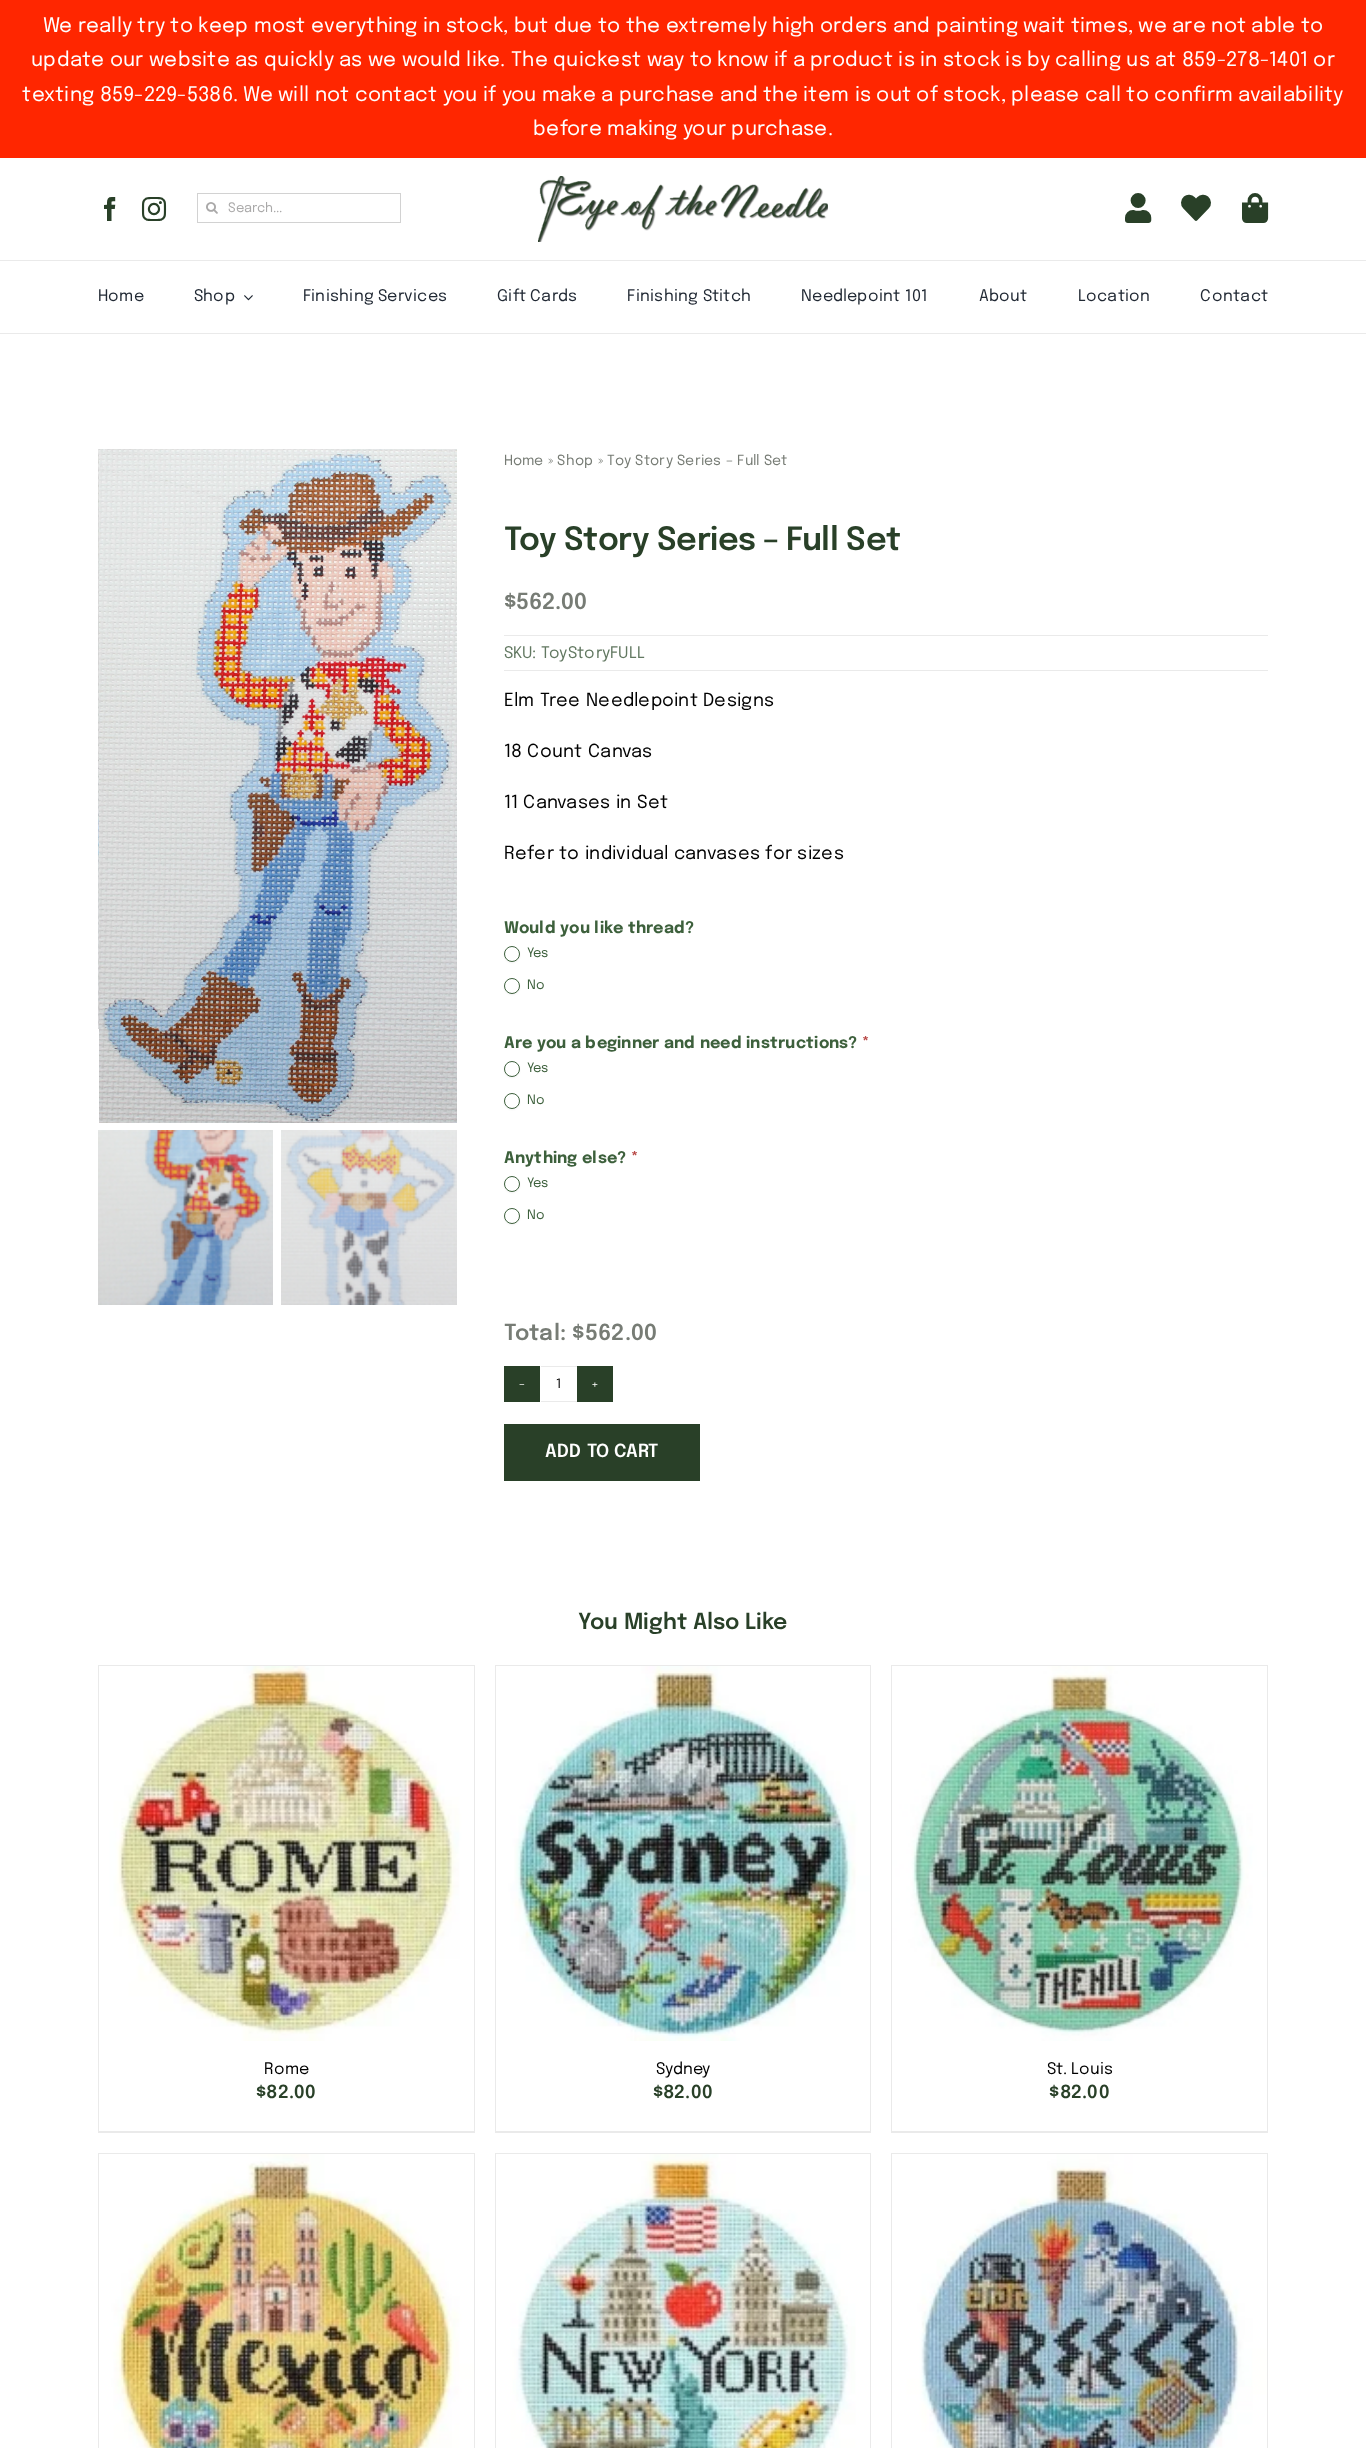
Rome (286, 2069)
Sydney (683, 2069)
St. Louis (1080, 2069)
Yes (536, 953)
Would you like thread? (599, 928)
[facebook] (110, 209)
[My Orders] (1196, 209)
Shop (575, 461)
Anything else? (571, 1158)
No (535, 985)
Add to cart (602, 1452)
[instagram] (154, 209)
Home (524, 461)
